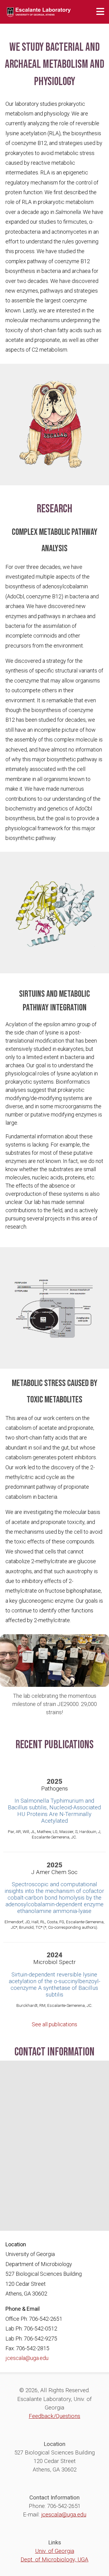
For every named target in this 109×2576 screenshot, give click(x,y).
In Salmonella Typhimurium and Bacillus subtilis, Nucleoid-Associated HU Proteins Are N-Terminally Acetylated (54, 1811)
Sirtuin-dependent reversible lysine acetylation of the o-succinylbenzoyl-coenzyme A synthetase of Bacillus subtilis (54, 1985)
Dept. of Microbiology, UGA (54, 2560)
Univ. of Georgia (55, 2551)
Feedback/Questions (54, 2416)
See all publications (54, 2024)
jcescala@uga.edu (27, 2358)
